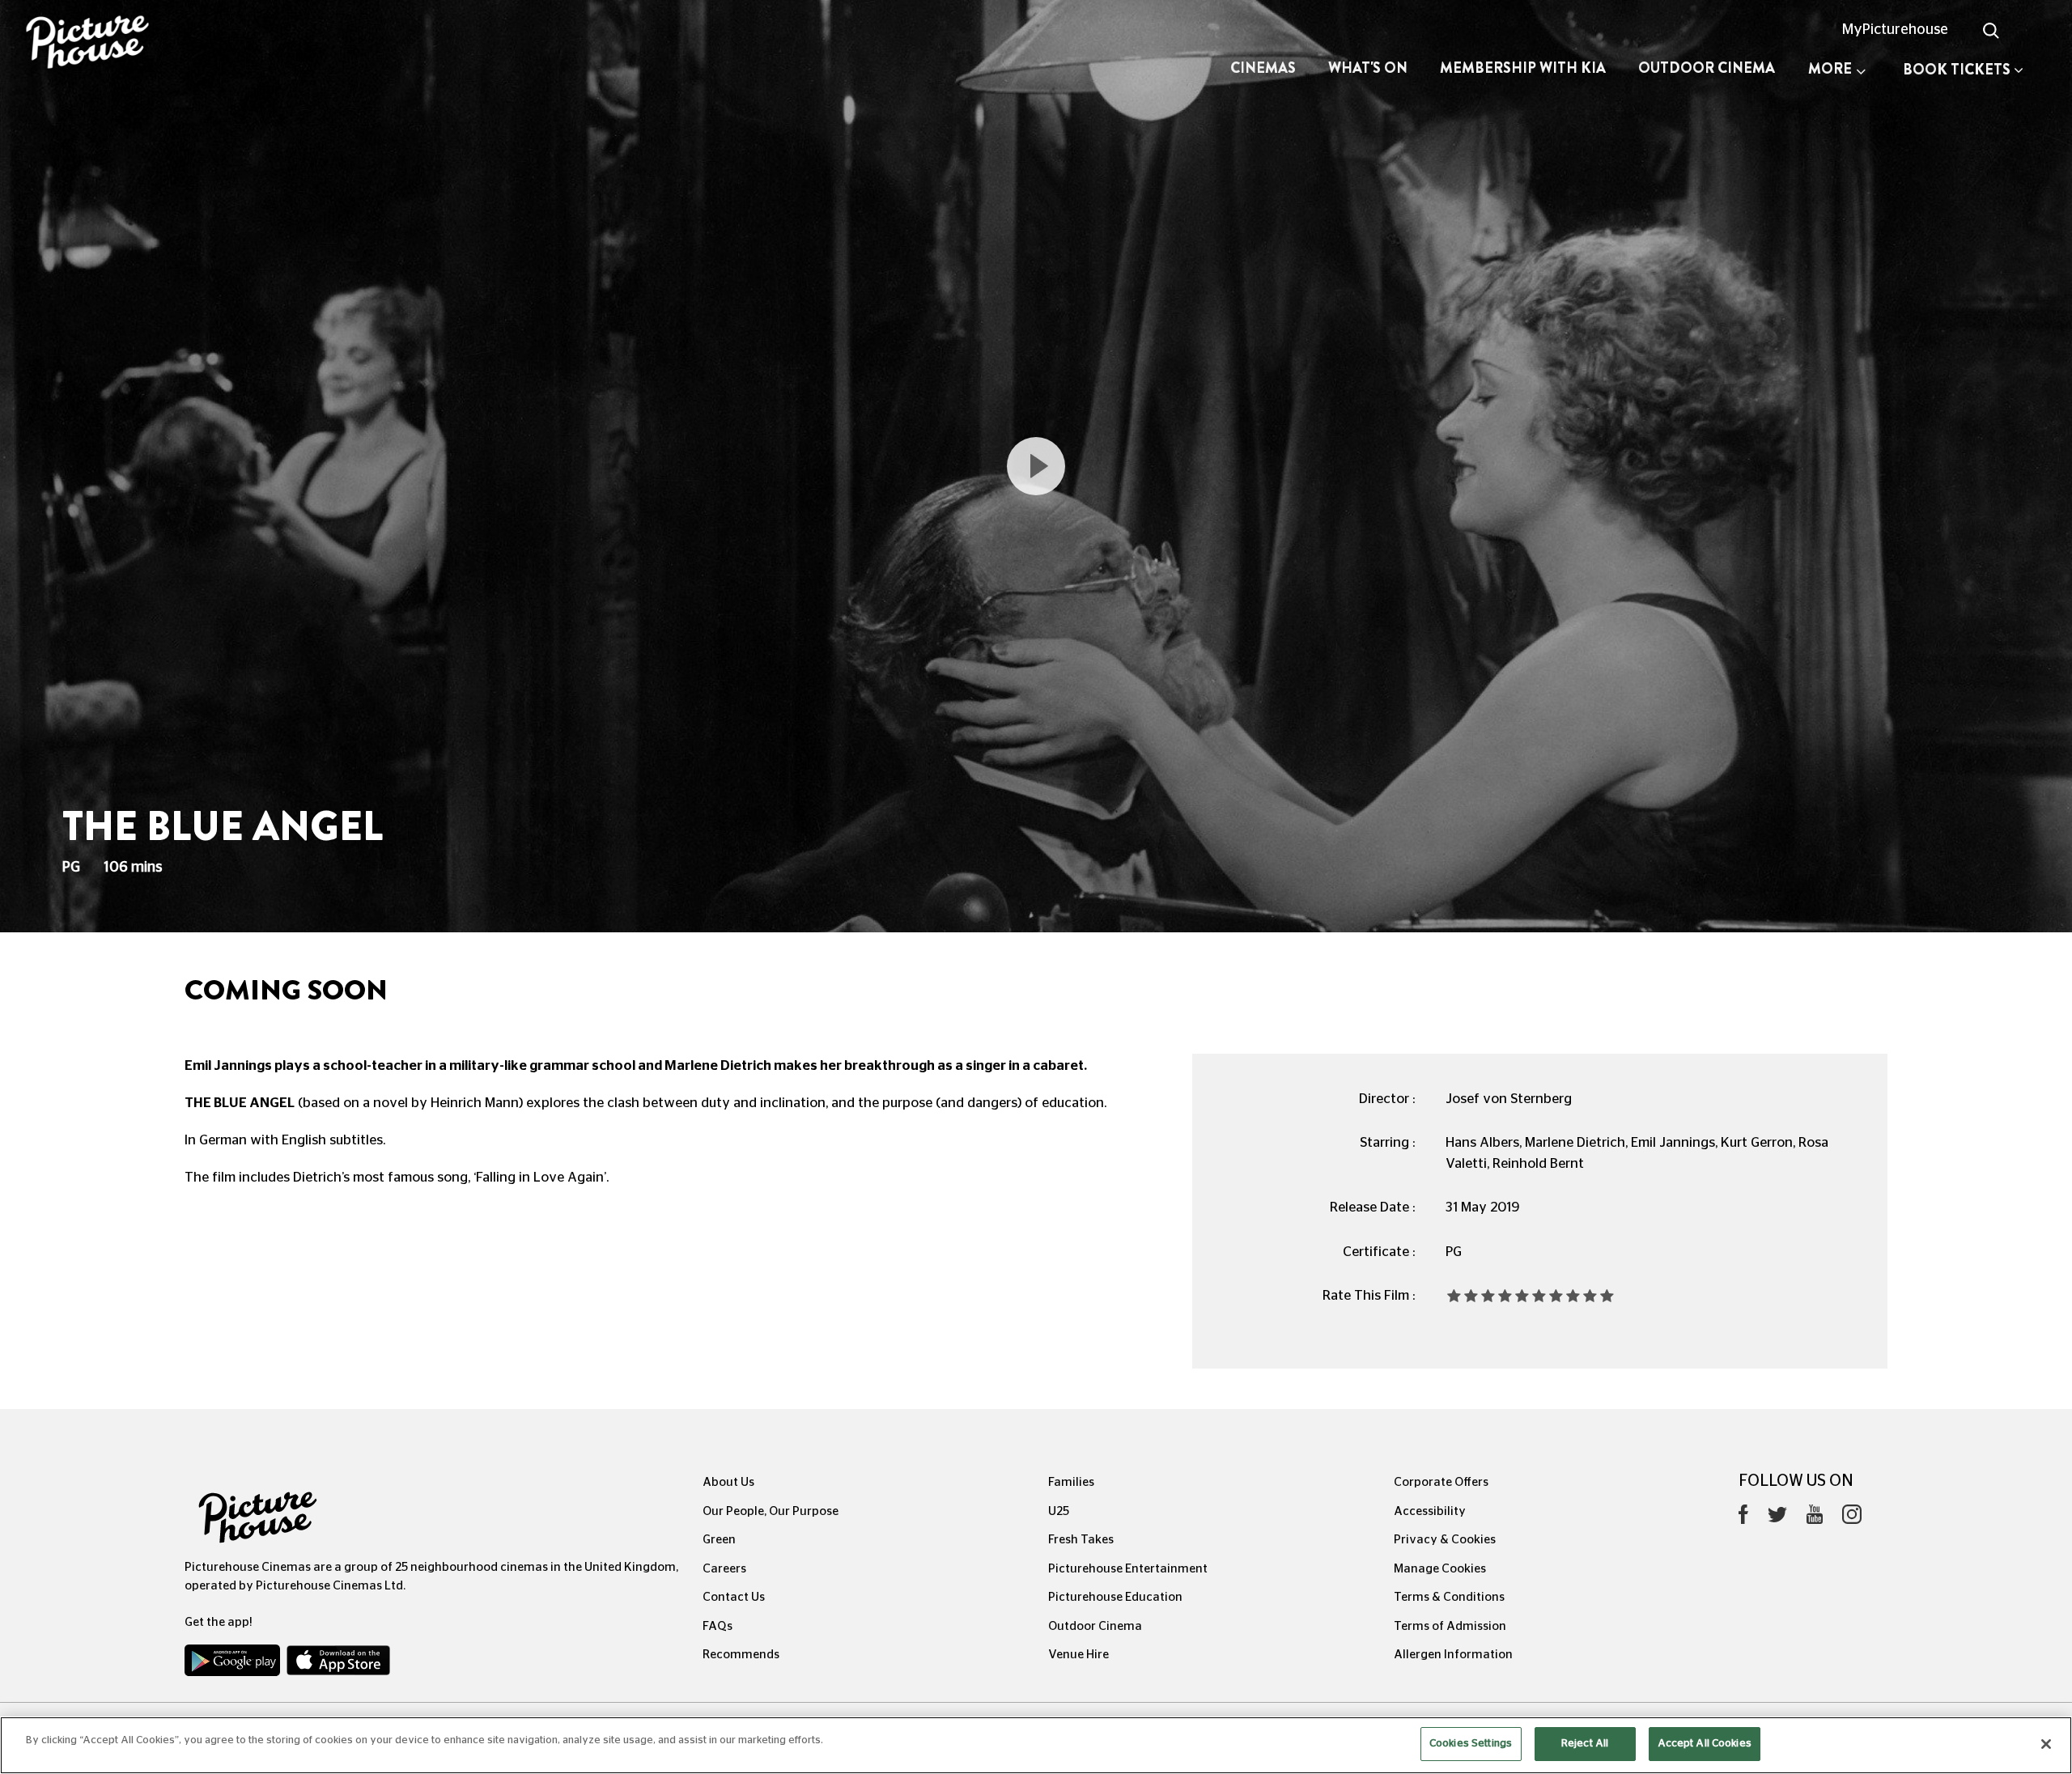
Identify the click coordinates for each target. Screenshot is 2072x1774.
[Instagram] (1852, 1518)
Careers (724, 1569)
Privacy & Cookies (1445, 1540)
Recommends (741, 1655)
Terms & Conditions (1449, 1597)
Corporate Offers (1441, 1482)
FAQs (718, 1626)
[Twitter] (1777, 1519)
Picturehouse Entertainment (1128, 1569)
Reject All (1585, 1744)
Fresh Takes (1081, 1540)
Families (1071, 1482)
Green (719, 1540)
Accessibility (1430, 1511)
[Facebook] (1743, 1518)
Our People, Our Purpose (771, 1511)
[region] (1036, 1745)
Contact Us (734, 1597)
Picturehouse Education (1115, 1597)
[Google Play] (234, 1664)
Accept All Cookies (1705, 1744)
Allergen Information (1453, 1655)
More (1830, 69)
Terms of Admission (1450, 1626)
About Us (728, 1482)
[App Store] (338, 1664)
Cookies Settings (1471, 1744)
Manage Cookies (1440, 1569)
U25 (1059, 1511)
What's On (1368, 68)
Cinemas (1263, 68)
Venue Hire (1078, 1655)
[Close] (2046, 1744)
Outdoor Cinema (1707, 68)
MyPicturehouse (1895, 30)
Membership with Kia (1523, 68)
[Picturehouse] (173, 44)
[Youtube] (1815, 1518)
